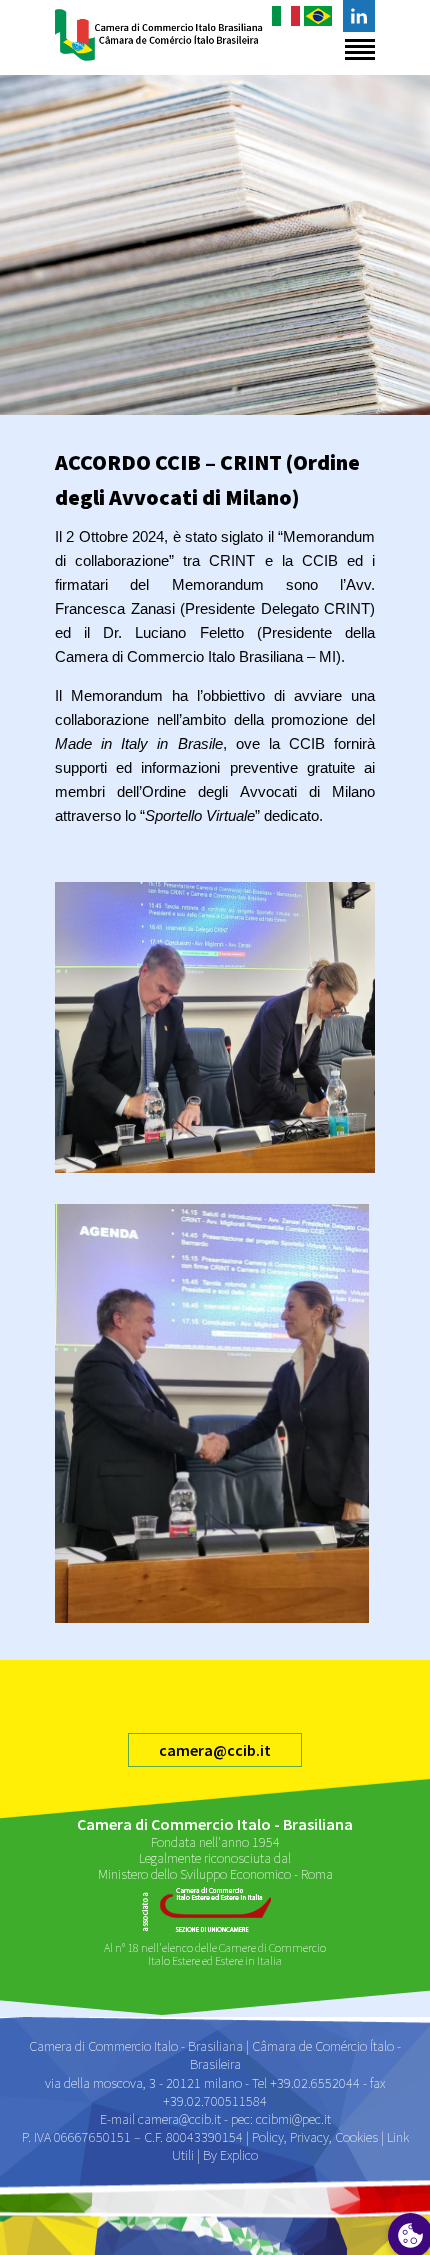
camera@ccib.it (215, 1750)
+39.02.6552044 (315, 2083)
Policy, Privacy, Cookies (315, 2137)
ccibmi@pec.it (293, 2119)
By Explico (230, 2155)
